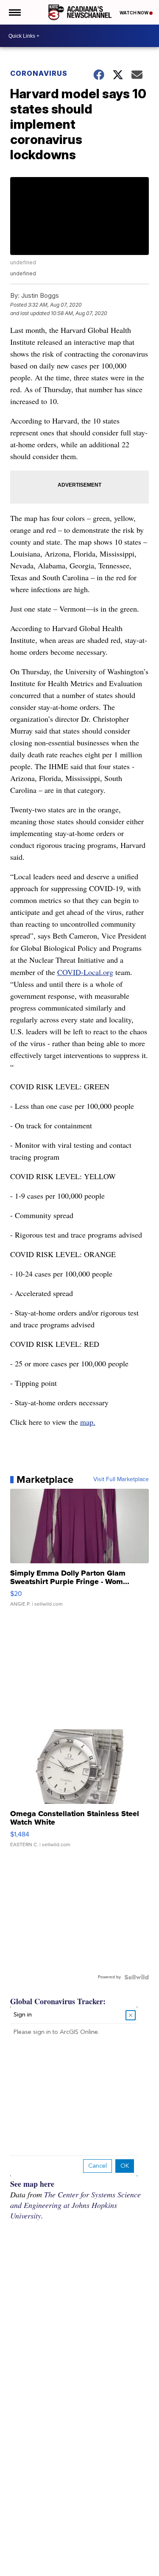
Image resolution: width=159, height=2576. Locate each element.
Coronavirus (39, 73)
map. (88, 1422)
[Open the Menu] (14, 12)
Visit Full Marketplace (121, 1479)
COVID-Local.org (85, 972)
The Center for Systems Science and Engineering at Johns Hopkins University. (75, 2205)
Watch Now (134, 13)
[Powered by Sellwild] (137, 1977)
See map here (32, 2184)
